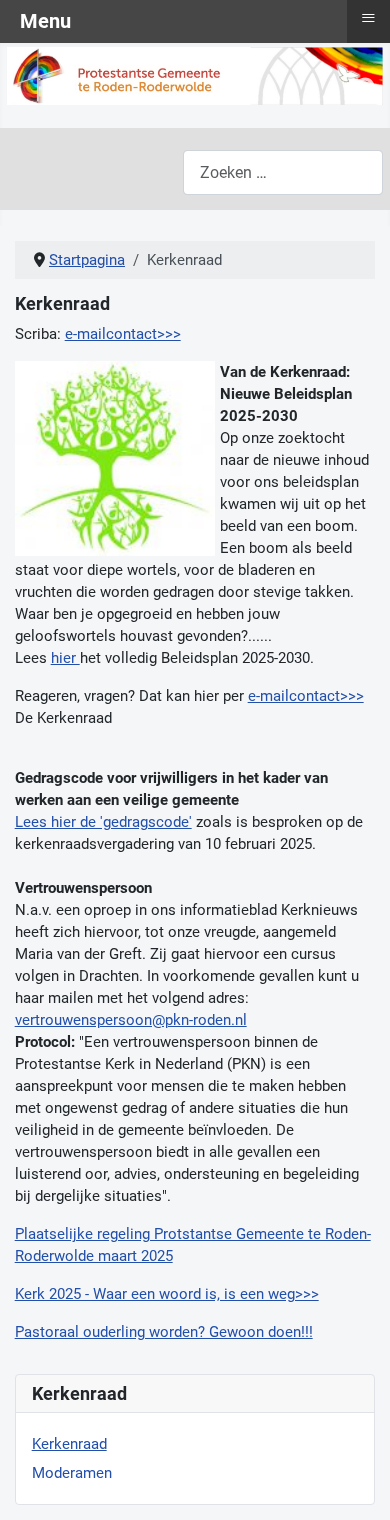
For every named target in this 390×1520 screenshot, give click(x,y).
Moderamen (72, 1473)
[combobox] (283, 172)
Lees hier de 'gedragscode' (103, 822)
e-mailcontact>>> (123, 334)
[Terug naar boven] (356, 1484)
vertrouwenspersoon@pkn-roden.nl (131, 1020)
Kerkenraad (69, 1444)
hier (65, 658)
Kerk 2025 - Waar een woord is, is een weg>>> (167, 1294)
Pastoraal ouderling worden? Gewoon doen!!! (164, 1332)
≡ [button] (368, 18)
